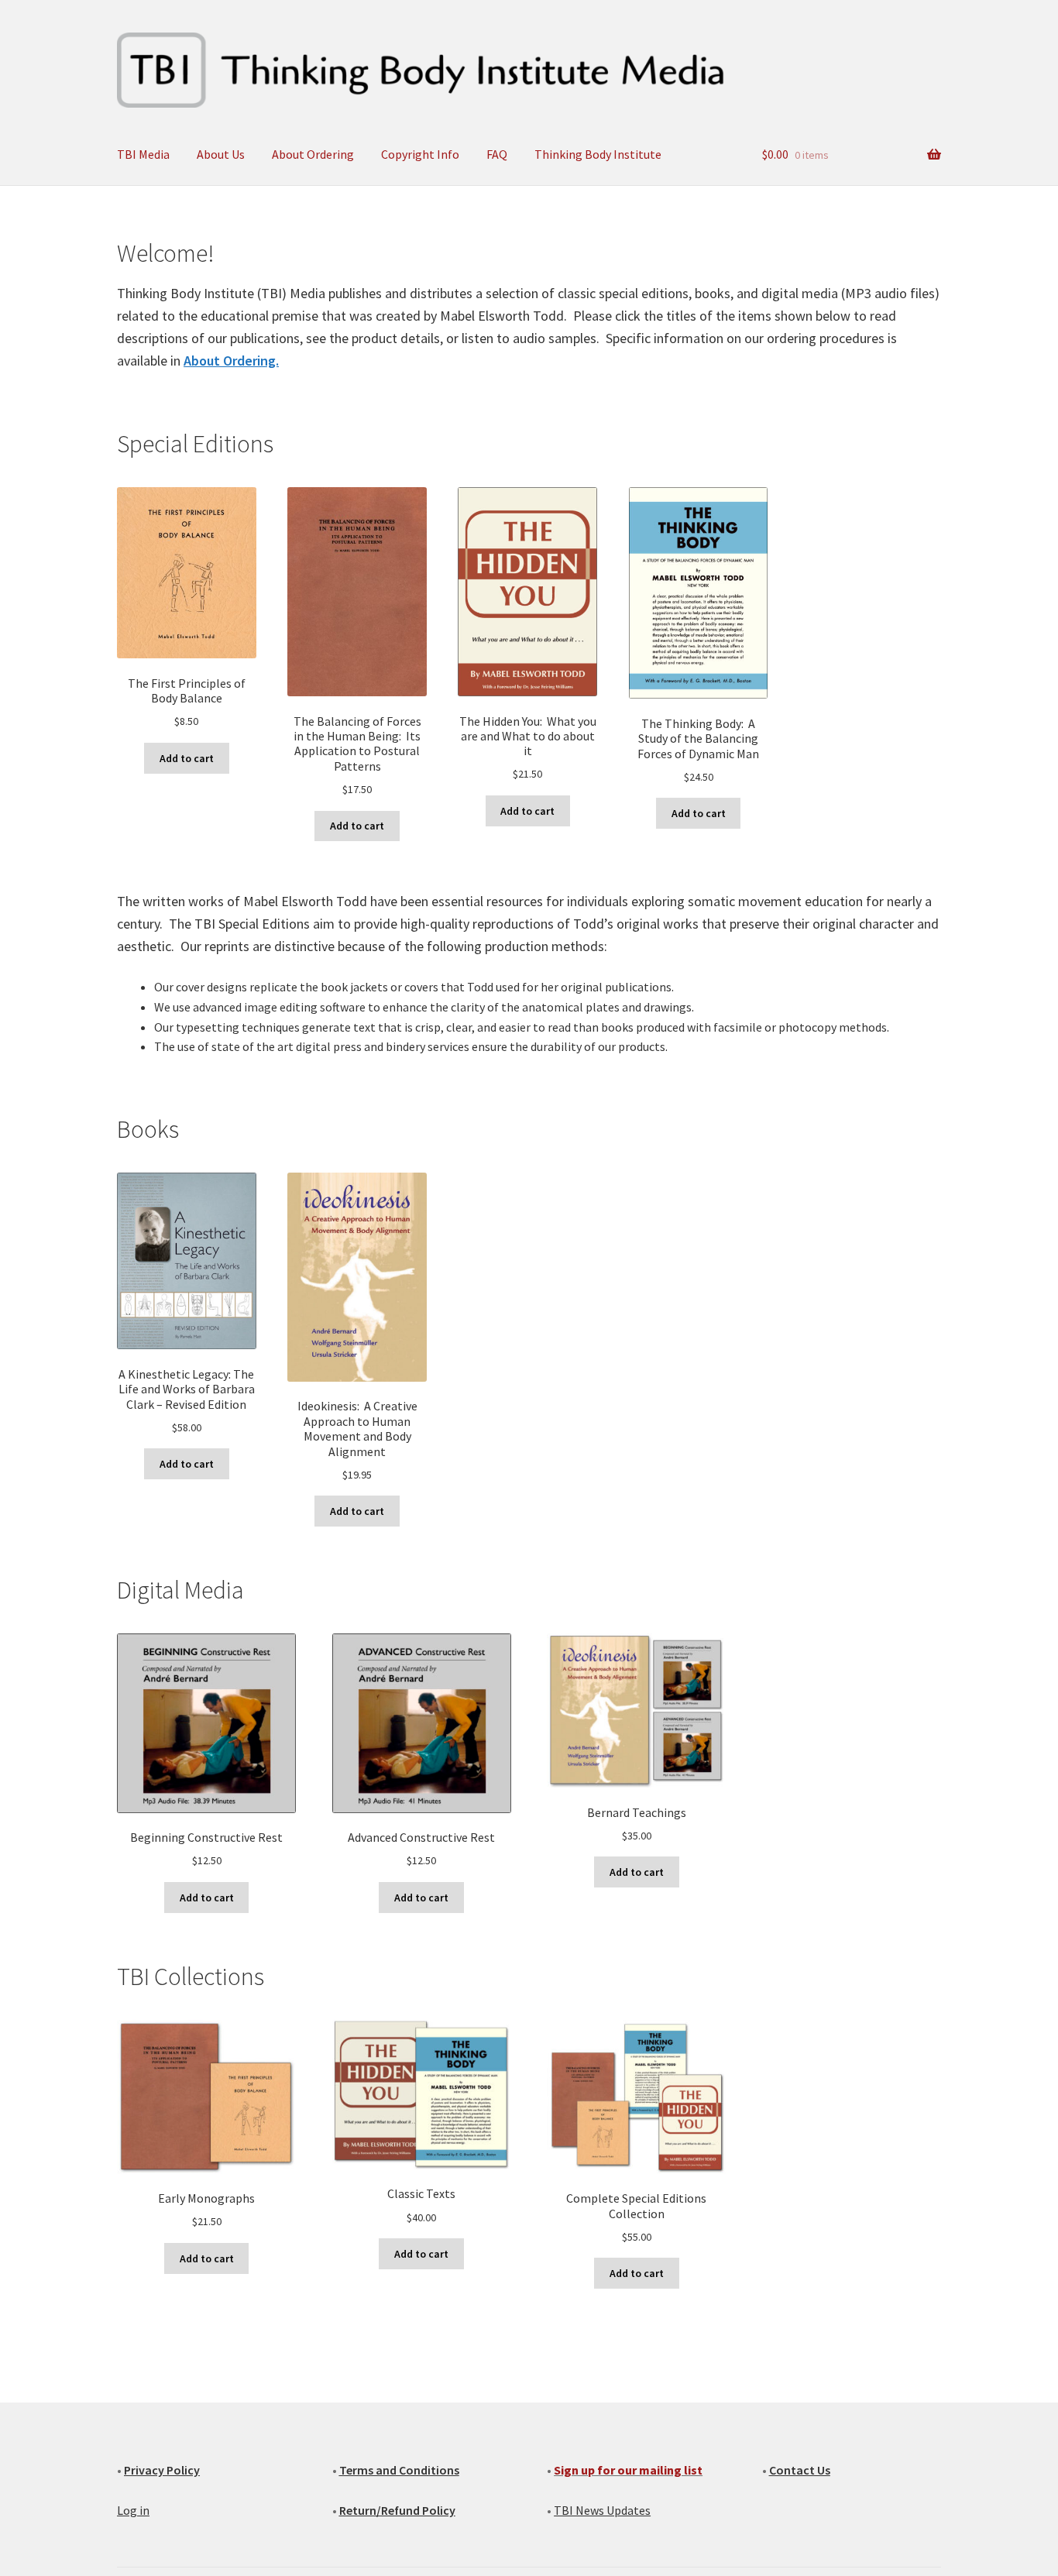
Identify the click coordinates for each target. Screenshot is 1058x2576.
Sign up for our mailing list (628, 2470)
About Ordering (313, 154)
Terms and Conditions (399, 2470)
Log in (133, 2510)
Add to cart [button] (187, 758)
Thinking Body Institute (598, 154)
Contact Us (800, 2470)
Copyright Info (420, 154)
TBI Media (143, 154)
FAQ (497, 154)
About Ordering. (231, 361)
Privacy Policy (162, 2470)
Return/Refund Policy (397, 2510)
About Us (221, 154)
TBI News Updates (602, 2510)
